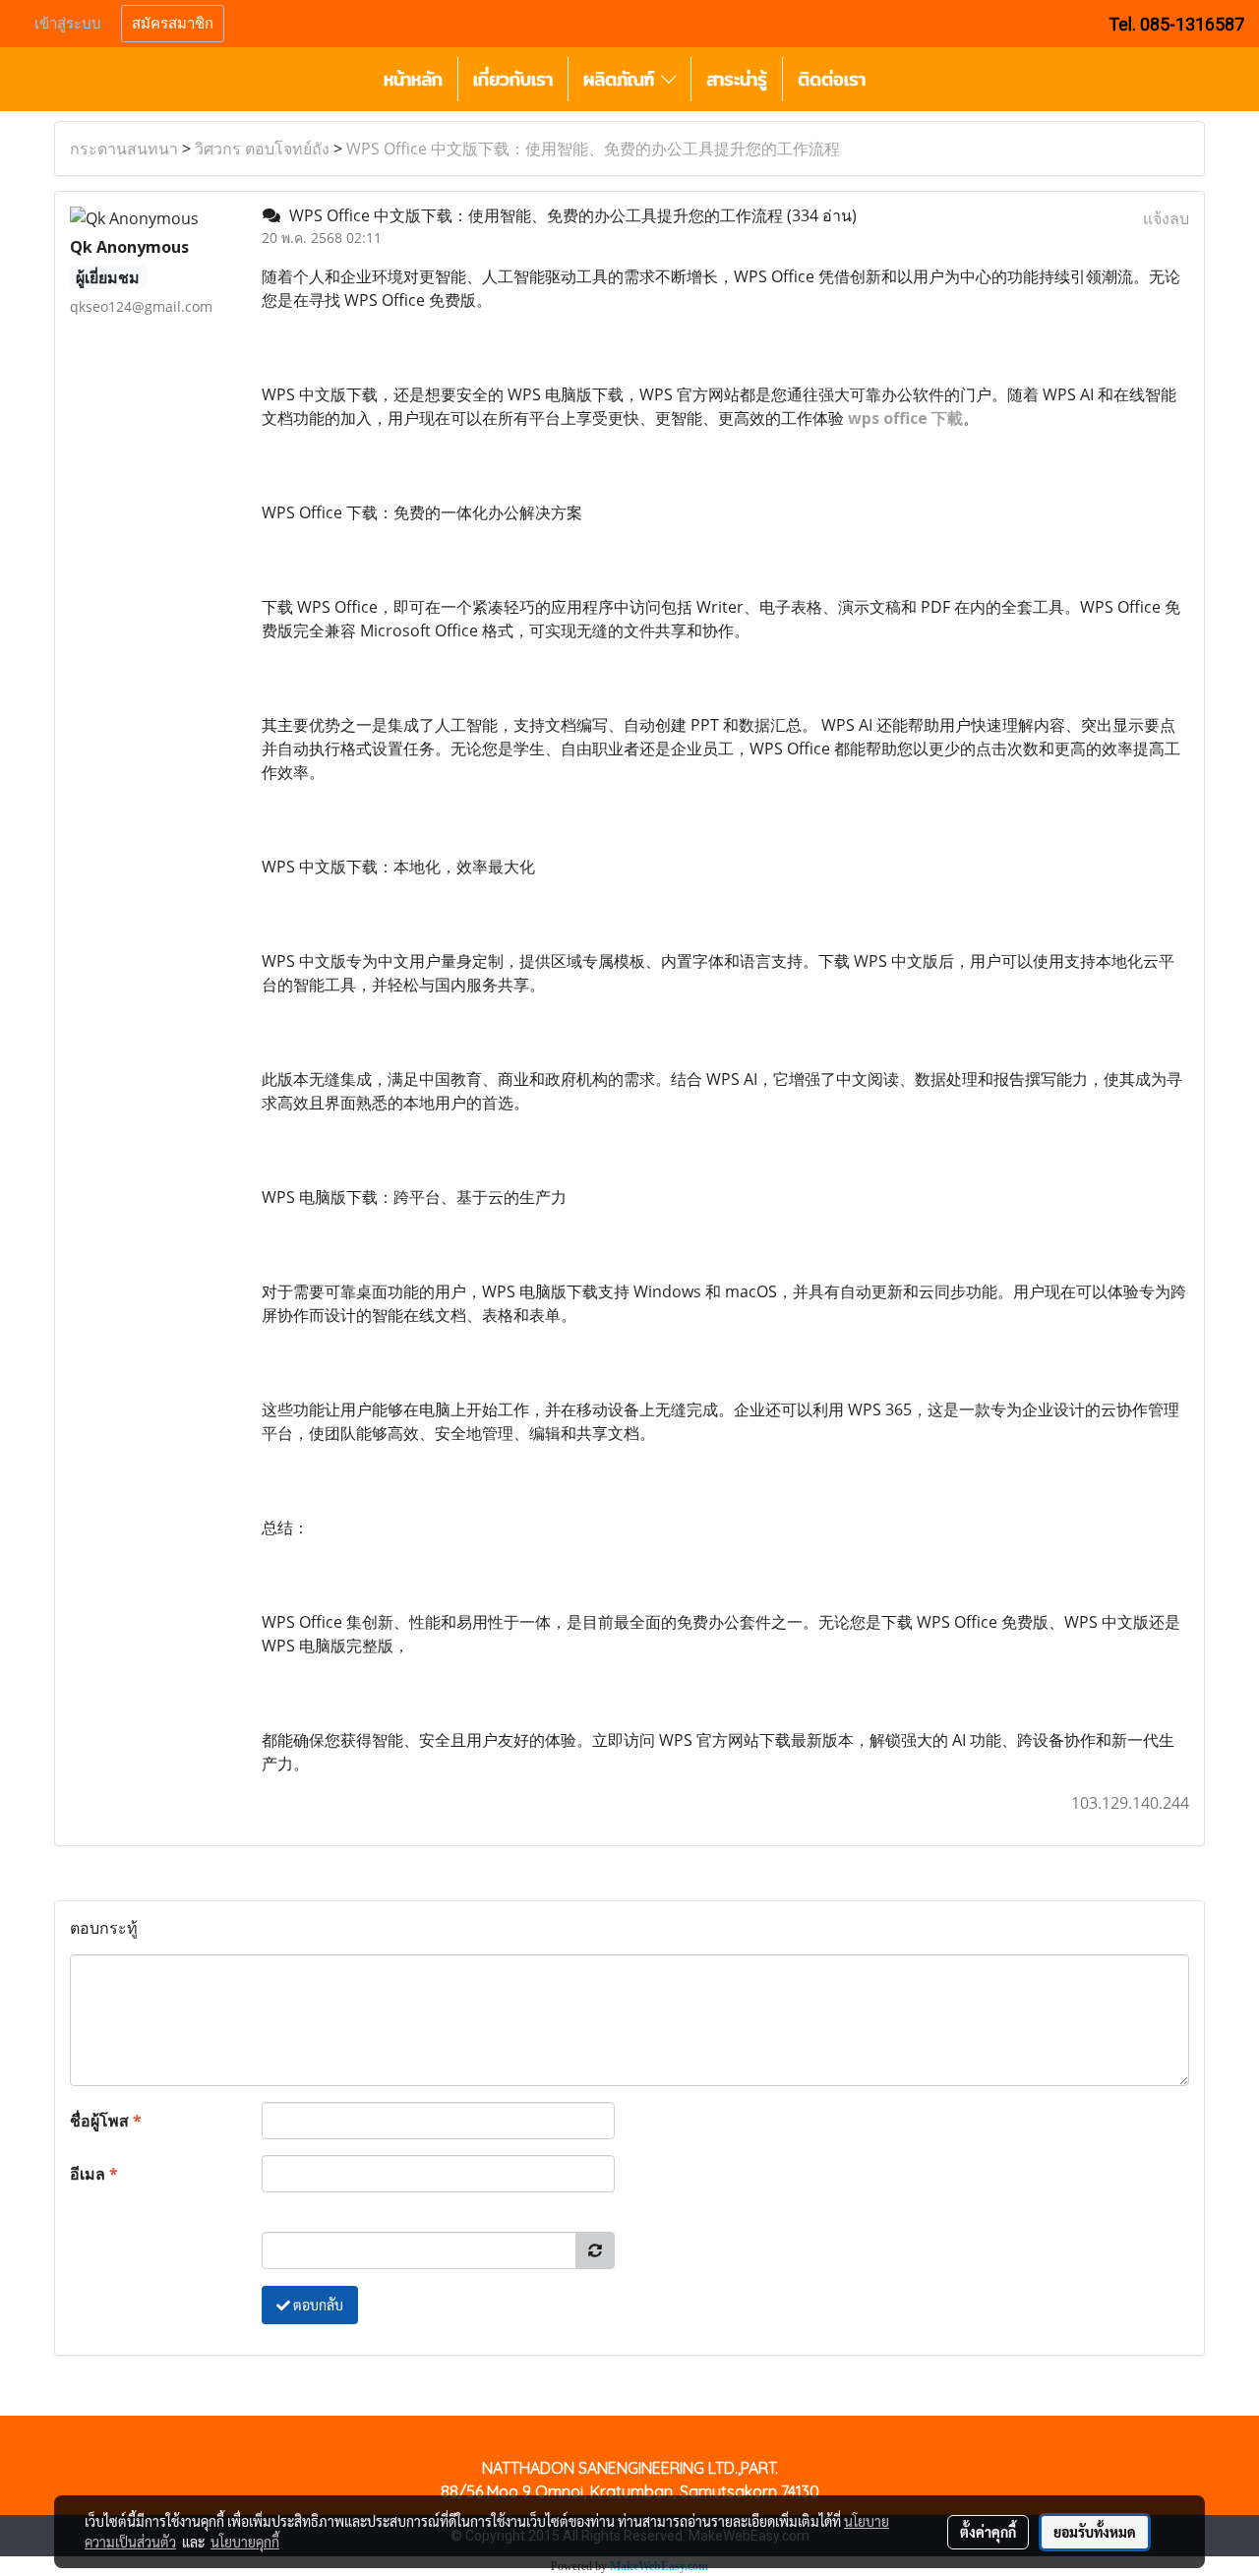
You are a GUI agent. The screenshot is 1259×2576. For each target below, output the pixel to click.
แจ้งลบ (1166, 218)
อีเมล (94, 2174)
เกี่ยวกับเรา (513, 79)
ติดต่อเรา (832, 79)
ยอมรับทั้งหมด (1095, 2532)
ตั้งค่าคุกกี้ (988, 2532)
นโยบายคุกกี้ (245, 2542)
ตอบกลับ (317, 2305)
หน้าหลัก (413, 79)
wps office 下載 (905, 418)
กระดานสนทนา (124, 149)
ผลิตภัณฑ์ (622, 79)
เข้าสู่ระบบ (68, 24)
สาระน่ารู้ (737, 79)
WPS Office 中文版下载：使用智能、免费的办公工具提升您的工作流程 (593, 149)
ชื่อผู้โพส (106, 2121)
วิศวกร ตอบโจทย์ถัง (262, 149)
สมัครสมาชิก (173, 24)
